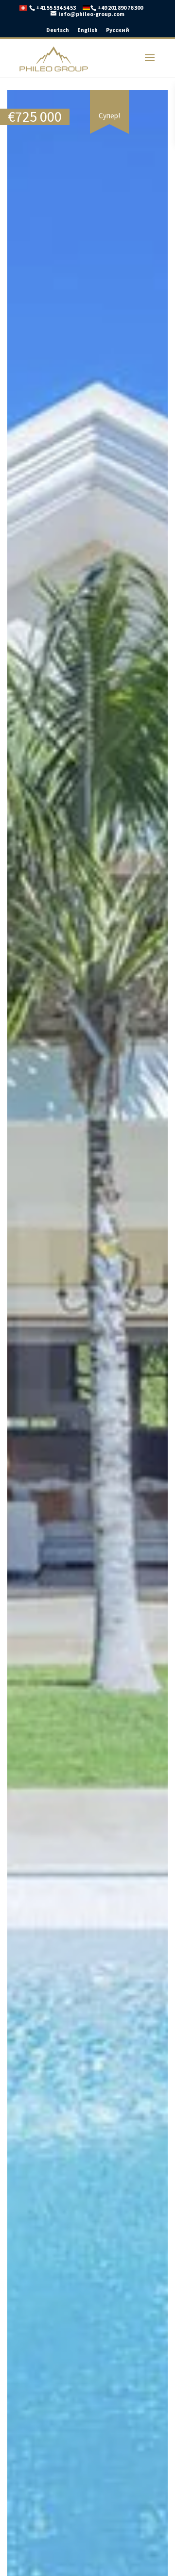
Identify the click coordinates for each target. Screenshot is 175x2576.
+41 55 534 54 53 (56, 8)
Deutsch (58, 30)
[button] (159, 99)
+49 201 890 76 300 (120, 8)
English (87, 30)
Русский (118, 30)
